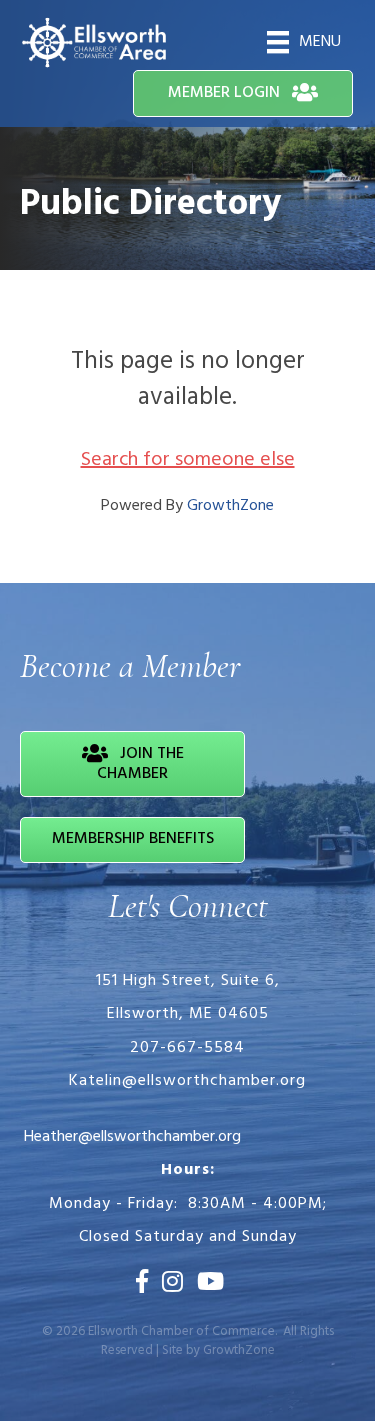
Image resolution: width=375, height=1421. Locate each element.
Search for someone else (188, 460)
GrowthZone (230, 506)
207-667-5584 (187, 1048)
